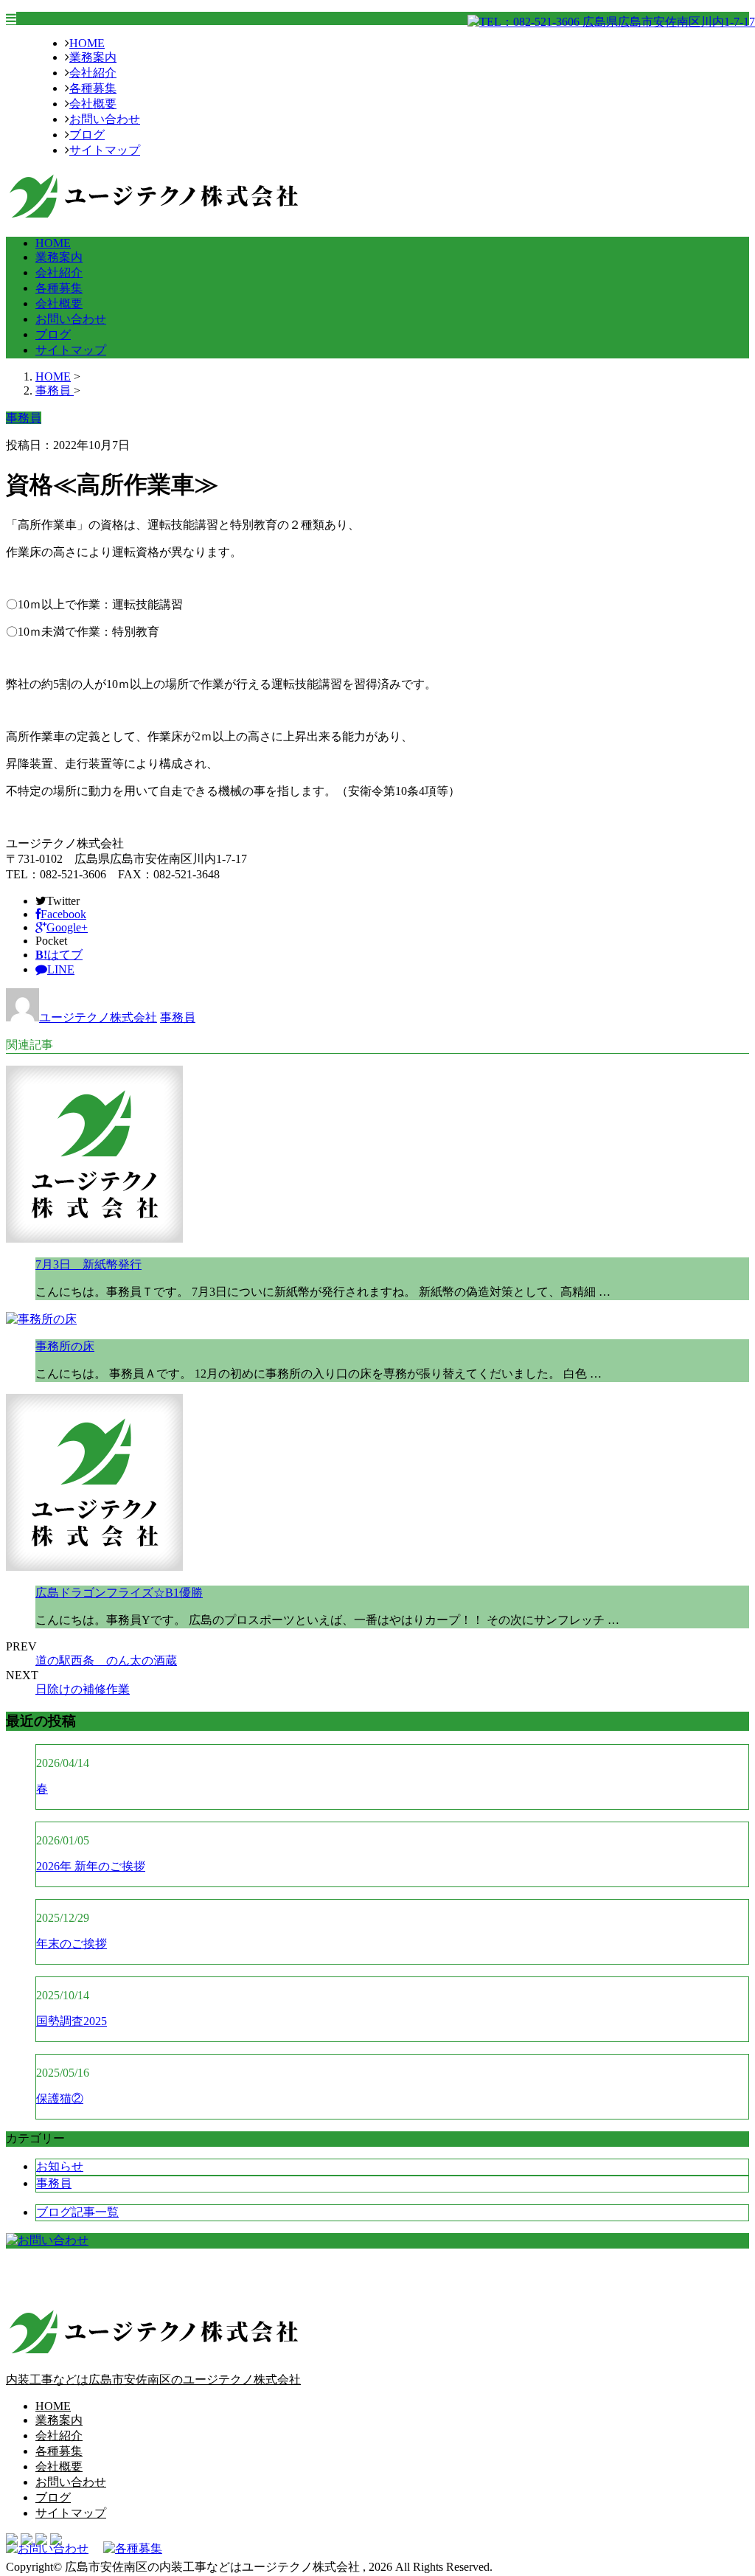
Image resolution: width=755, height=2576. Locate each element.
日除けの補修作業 (83, 1689)
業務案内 (93, 57)
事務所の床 (65, 1346)
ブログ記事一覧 (77, 2212)
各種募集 (93, 88)
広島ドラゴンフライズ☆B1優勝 (119, 1593)
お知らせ (60, 2166)
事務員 (178, 1017)
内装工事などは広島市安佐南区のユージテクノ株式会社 (153, 2379)
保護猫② (60, 2098)
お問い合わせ (105, 119)
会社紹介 (93, 73)
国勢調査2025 (72, 2021)
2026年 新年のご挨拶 (91, 1866)
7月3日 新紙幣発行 (88, 1264)
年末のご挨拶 (72, 1944)
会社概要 (93, 104)
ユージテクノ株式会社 (98, 1017)
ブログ (87, 135)
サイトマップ (105, 150)
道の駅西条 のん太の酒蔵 (106, 1660)
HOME (87, 43)
